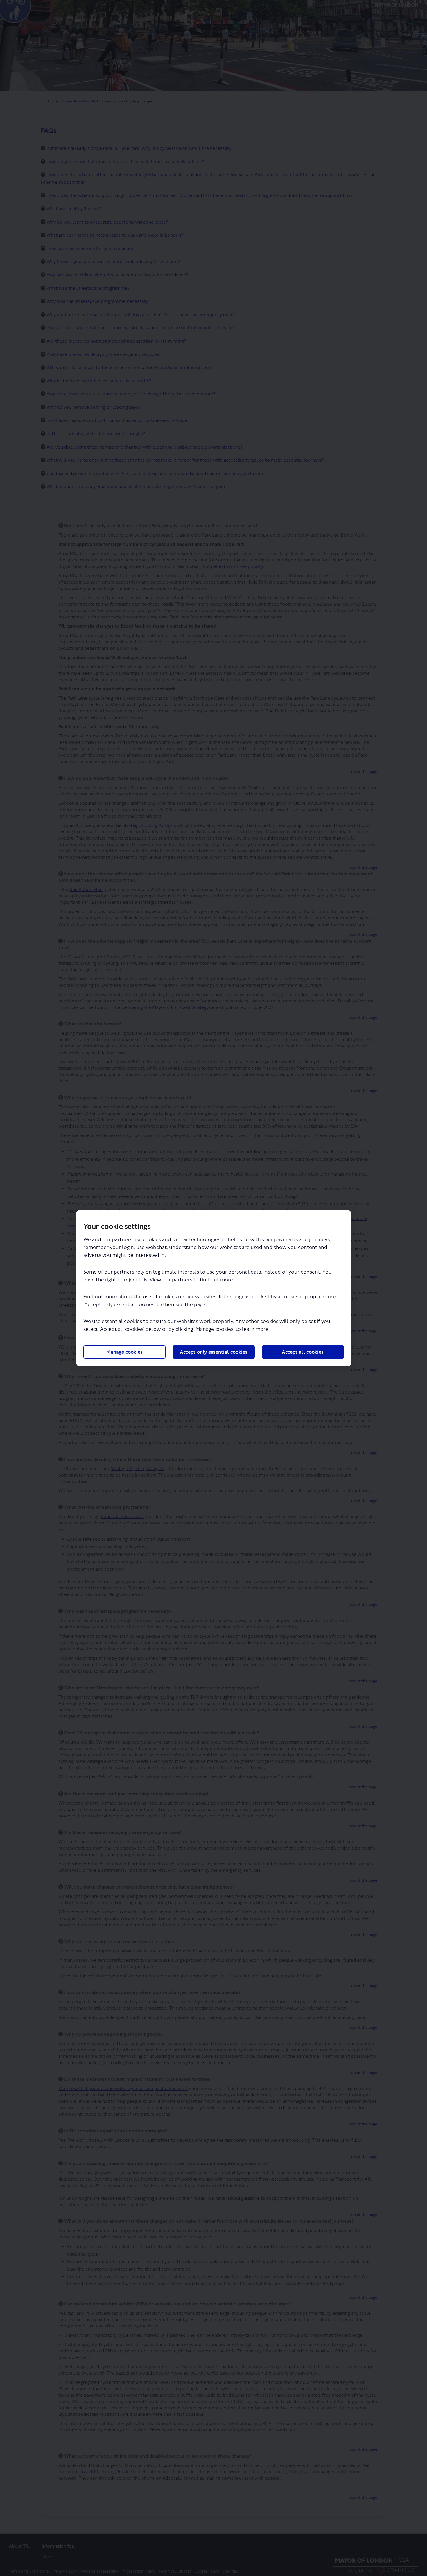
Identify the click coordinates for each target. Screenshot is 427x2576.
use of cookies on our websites (180, 1297)
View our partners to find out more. (192, 1280)
